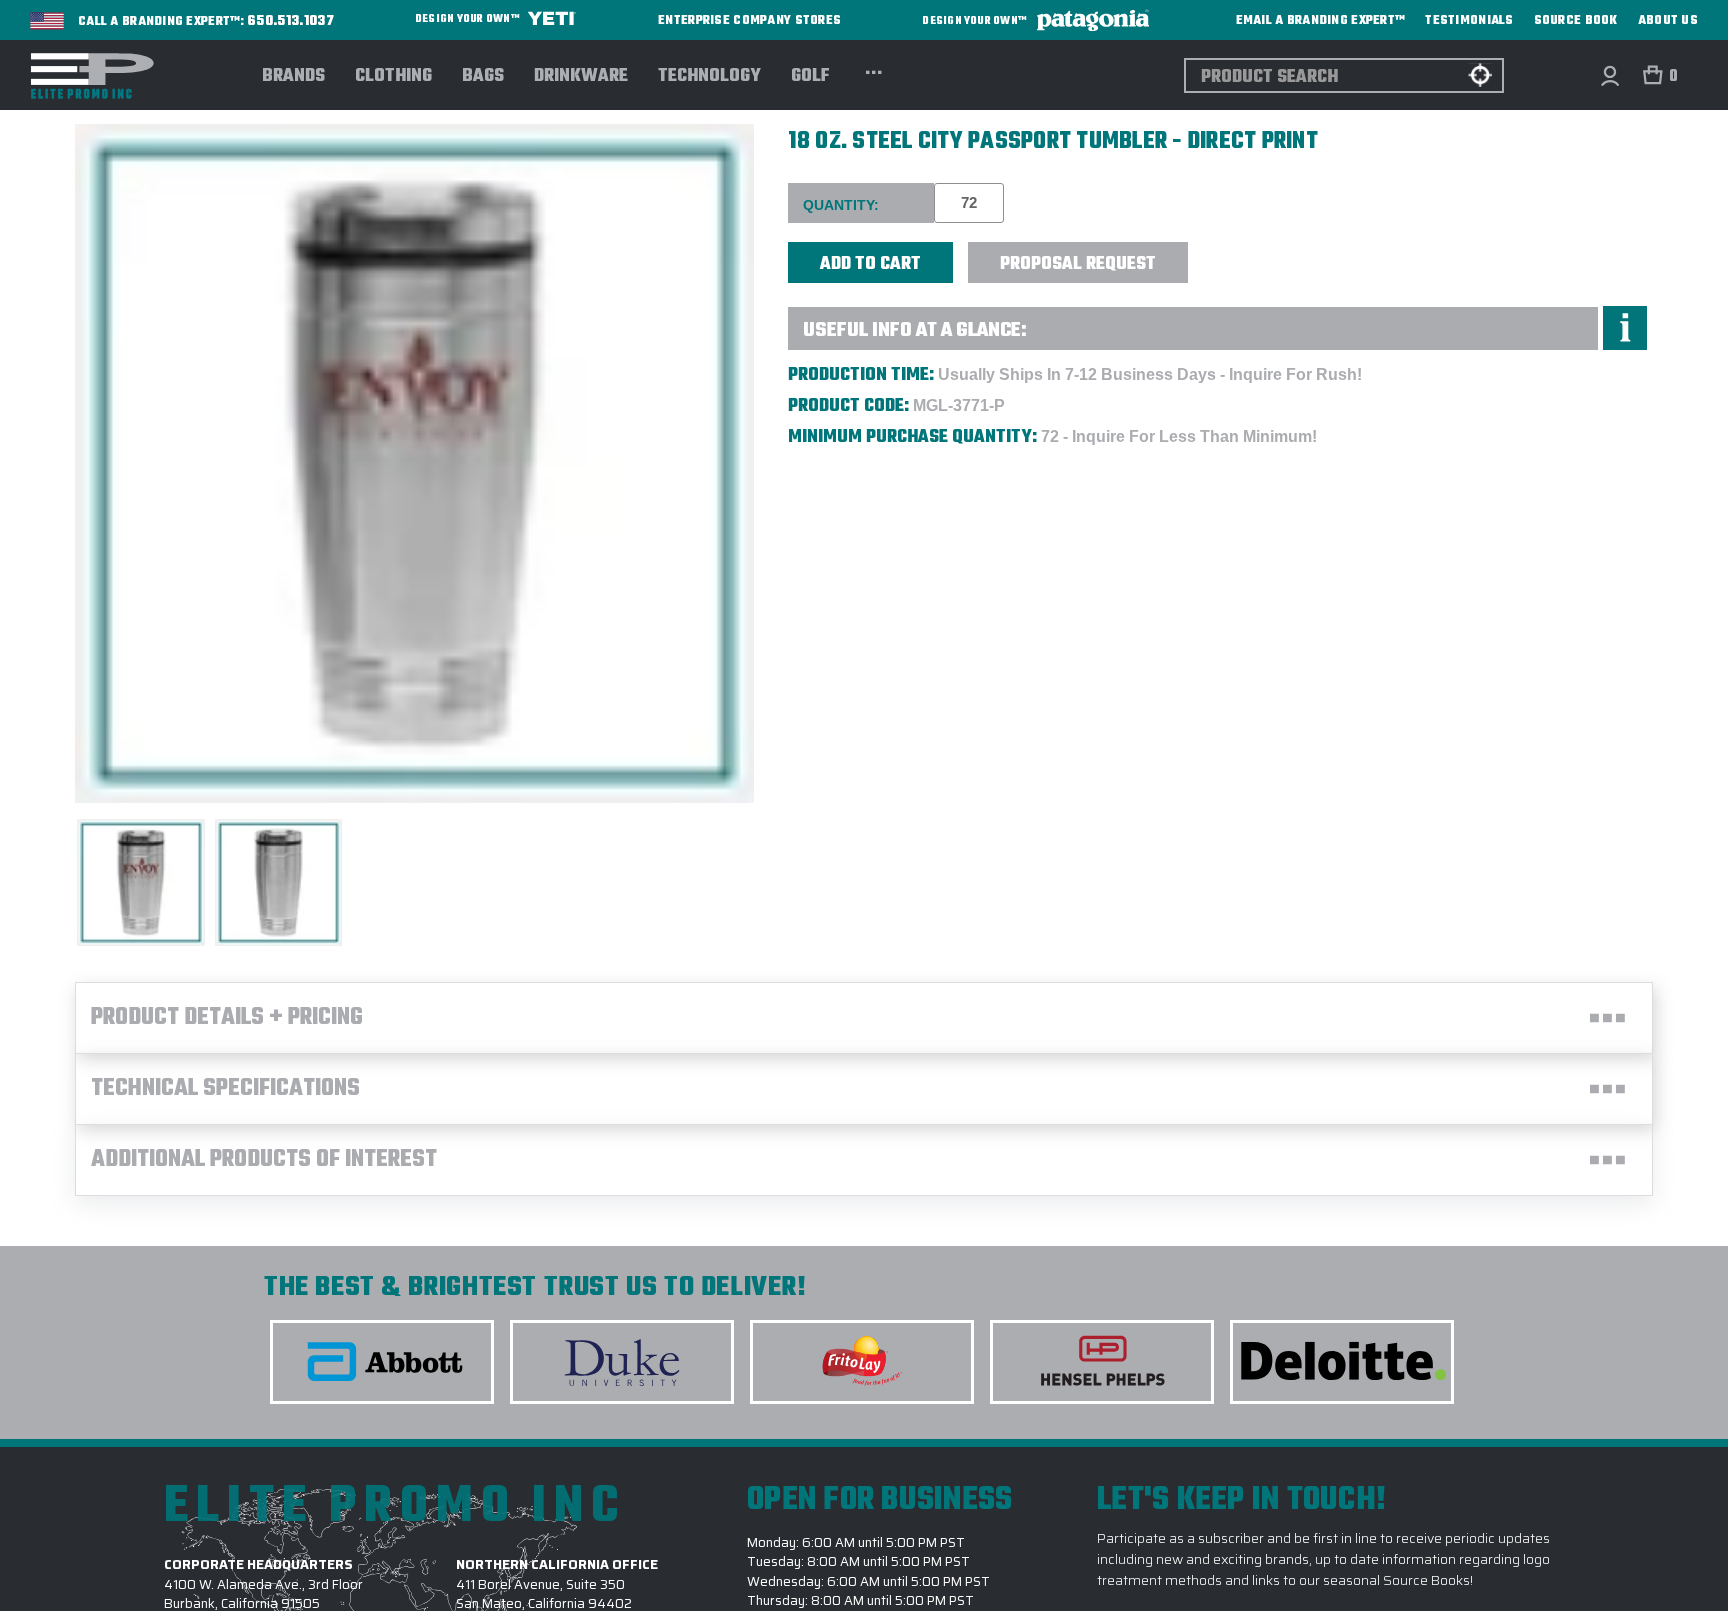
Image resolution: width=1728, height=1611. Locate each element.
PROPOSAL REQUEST (1078, 264)
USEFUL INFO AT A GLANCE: (915, 330)
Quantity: (841, 205)
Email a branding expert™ (1321, 21)
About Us (1668, 21)
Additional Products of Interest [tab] (264, 1160)
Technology (709, 77)
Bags (483, 77)
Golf (810, 77)
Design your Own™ (468, 19)
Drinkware (581, 77)
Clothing (393, 77)
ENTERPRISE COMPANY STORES (749, 20)
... (873, 70)
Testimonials (1469, 21)
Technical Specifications (225, 1089)
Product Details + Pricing (227, 1018)
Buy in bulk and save (1249, 251)
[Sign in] (1609, 75)
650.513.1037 (291, 22)
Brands (293, 77)
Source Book (1576, 21)
